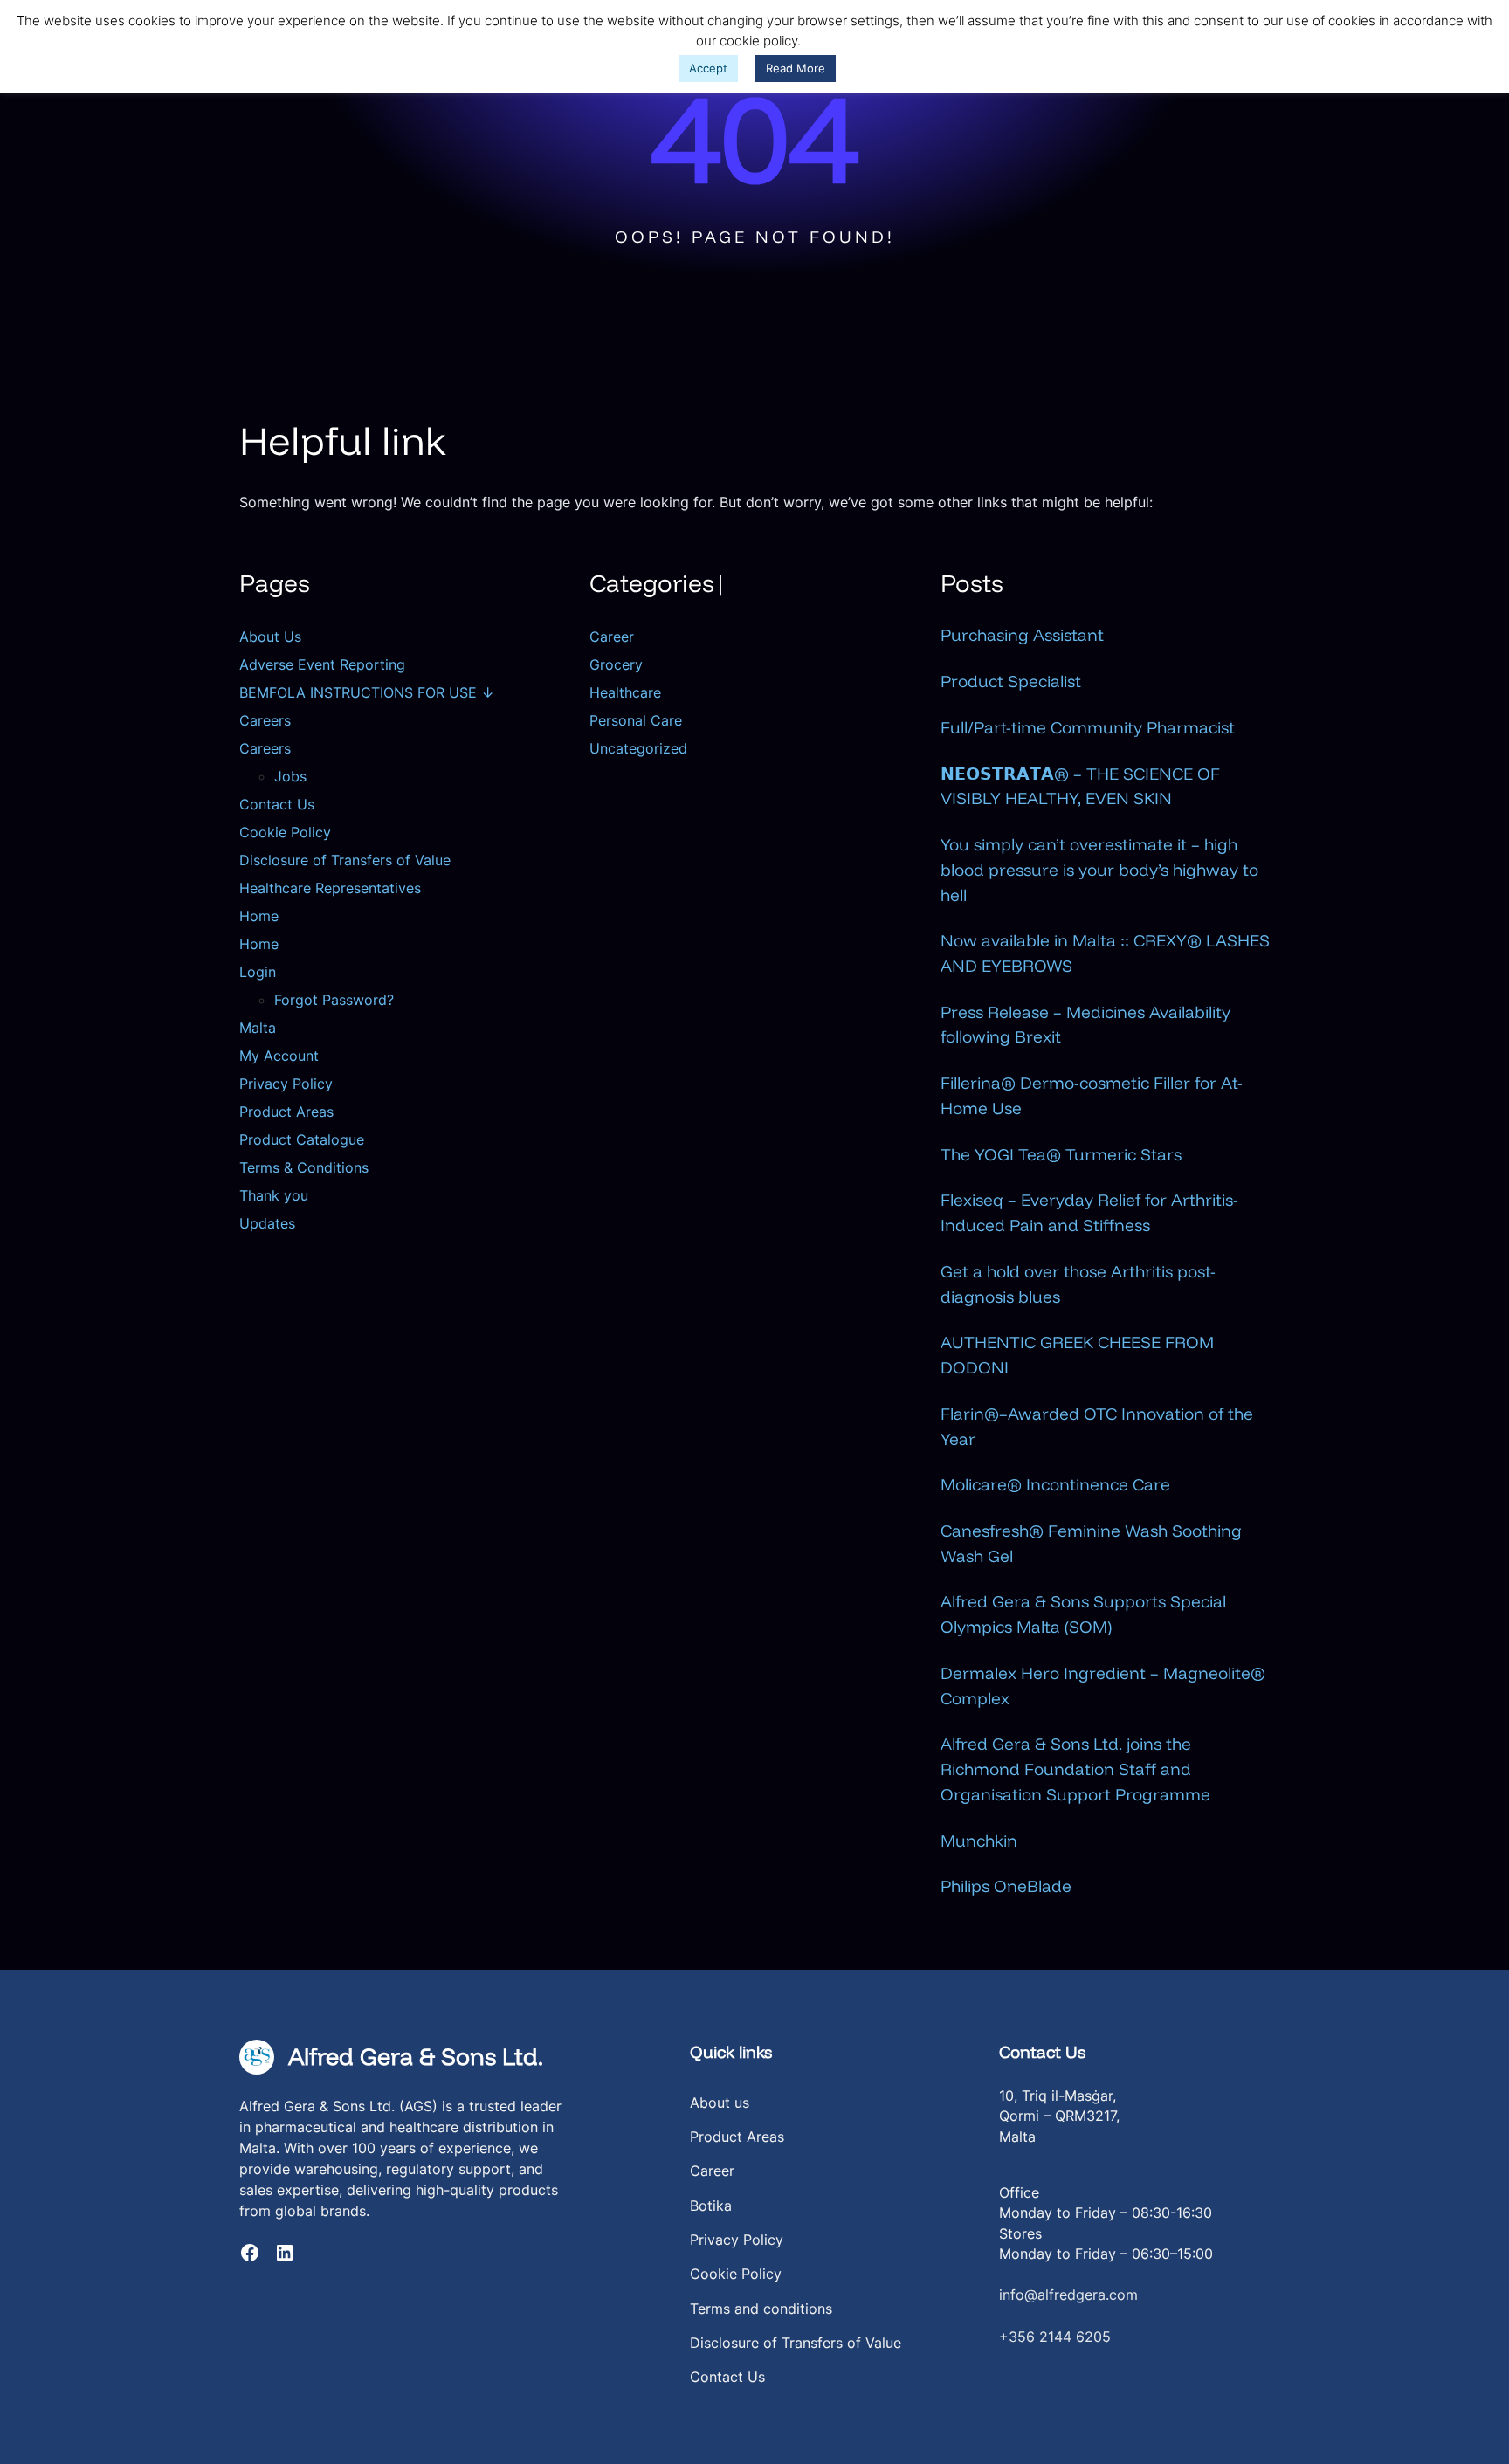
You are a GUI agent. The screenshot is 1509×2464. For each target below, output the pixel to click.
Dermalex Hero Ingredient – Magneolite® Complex (1103, 1686)
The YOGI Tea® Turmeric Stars (1061, 1154)
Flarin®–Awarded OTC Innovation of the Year (1097, 1426)
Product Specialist (1011, 681)
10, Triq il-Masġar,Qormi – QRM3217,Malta (1059, 2116)
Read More (796, 68)
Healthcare (625, 692)
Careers (265, 720)
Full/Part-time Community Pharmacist (1088, 727)
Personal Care (636, 720)
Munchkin (979, 1841)
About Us (270, 637)
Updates (267, 1223)
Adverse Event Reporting (322, 664)
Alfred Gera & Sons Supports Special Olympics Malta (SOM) (1083, 1614)
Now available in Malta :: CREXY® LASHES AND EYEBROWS (1105, 953)
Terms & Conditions (304, 1167)
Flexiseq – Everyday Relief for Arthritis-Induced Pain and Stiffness (1089, 1212)
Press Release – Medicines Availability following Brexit (1085, 1025)
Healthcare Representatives (330, 888)
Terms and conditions (761, 2309)
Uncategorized (638, 748)
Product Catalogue (302, 1139)
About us (720, 2103)
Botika (711, 2206)
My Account (279, 1056)
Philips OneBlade (1006, 1886)
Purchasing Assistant (1022, 635)
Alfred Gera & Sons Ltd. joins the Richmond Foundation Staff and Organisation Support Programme (1075, 1769)
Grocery (616, 664)
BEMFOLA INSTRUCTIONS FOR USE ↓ (367, 692)
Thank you (274, 1195)
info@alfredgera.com (1068, 2295)
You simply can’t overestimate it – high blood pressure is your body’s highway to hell (1099, 869)
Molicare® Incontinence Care (1055, 1484)
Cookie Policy (285, 832)
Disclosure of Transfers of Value (345, 860)
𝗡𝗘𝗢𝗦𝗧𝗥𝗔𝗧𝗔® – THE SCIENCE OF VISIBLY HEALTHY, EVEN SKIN (1080, 786)
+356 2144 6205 (1055, 2337)
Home (259, 916)
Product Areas (286, 1112)
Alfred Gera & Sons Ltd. (416, 2056)
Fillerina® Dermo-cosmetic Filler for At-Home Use (1092, 1095)
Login (258, 972)
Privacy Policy (286, 1084)
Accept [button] (708, 68)
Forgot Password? (334, 1000)
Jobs (290, 776)
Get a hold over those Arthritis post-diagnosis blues (1078, 1284)
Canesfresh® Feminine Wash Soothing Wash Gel (1091, 1543)
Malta (258, 1028)
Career (612, 637)
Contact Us (277, 804)
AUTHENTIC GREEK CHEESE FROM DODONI (1077, 1355)
